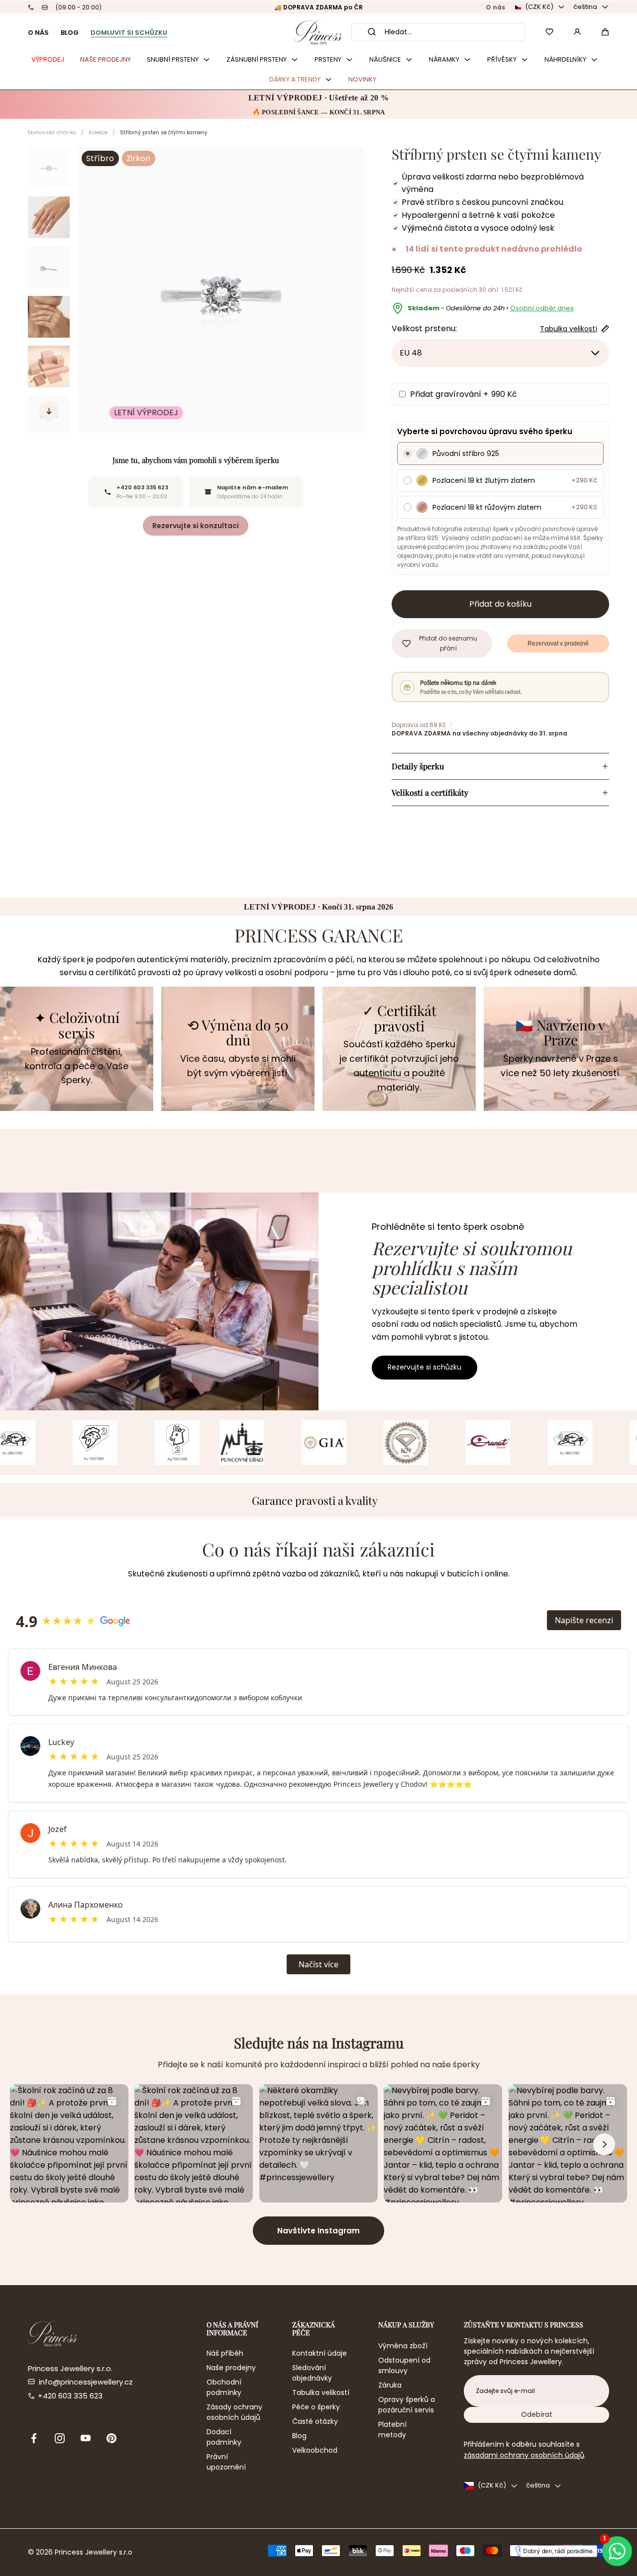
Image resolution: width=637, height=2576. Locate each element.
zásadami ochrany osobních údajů (524, 2455)
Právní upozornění (226, 2462)
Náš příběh (225, 2353)
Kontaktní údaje (319, 2353)
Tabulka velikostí (321, 2392)
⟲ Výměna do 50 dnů (238, 1033)
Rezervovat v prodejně (558, 644)
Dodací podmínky (224, 2437)
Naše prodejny (231, 2368)
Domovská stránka (52, 133)
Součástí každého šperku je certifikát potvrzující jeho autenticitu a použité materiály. (399, 1065)
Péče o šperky (316, 2407)
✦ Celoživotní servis (77, 1025)
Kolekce (98, 133)
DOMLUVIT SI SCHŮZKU (129, 33)
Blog (299, 2436)
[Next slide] (49, 411)
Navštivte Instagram (318, 2231)
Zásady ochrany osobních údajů (234, 2412)
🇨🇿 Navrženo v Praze (560, 1033)
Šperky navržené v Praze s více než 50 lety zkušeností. (561, 1066)
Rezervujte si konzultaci (196, 526)
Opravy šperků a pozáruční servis (407, 2405)
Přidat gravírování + (464, 394)
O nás (495, 7)
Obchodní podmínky (224, 2387)
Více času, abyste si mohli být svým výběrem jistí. (238, 1066)
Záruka (390, 2385)
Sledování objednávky (312, 2373)
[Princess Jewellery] (318, 32)
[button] (605, 32)
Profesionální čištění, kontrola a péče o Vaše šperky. (77, 1066)
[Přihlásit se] (577, 32)
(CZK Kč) (539, 7)
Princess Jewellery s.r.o (94, 2552)
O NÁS (38, 33)
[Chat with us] (617, 2551)
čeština (585, 7)
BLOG (70, 33)
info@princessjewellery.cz (86, 2382)
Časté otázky (315, 2421)
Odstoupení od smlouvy (404, 2365)
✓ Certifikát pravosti (399, 1018)
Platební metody (392, 2430)
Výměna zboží (403, 2346)
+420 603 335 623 (70, 2396)
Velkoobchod (315, 2450)
